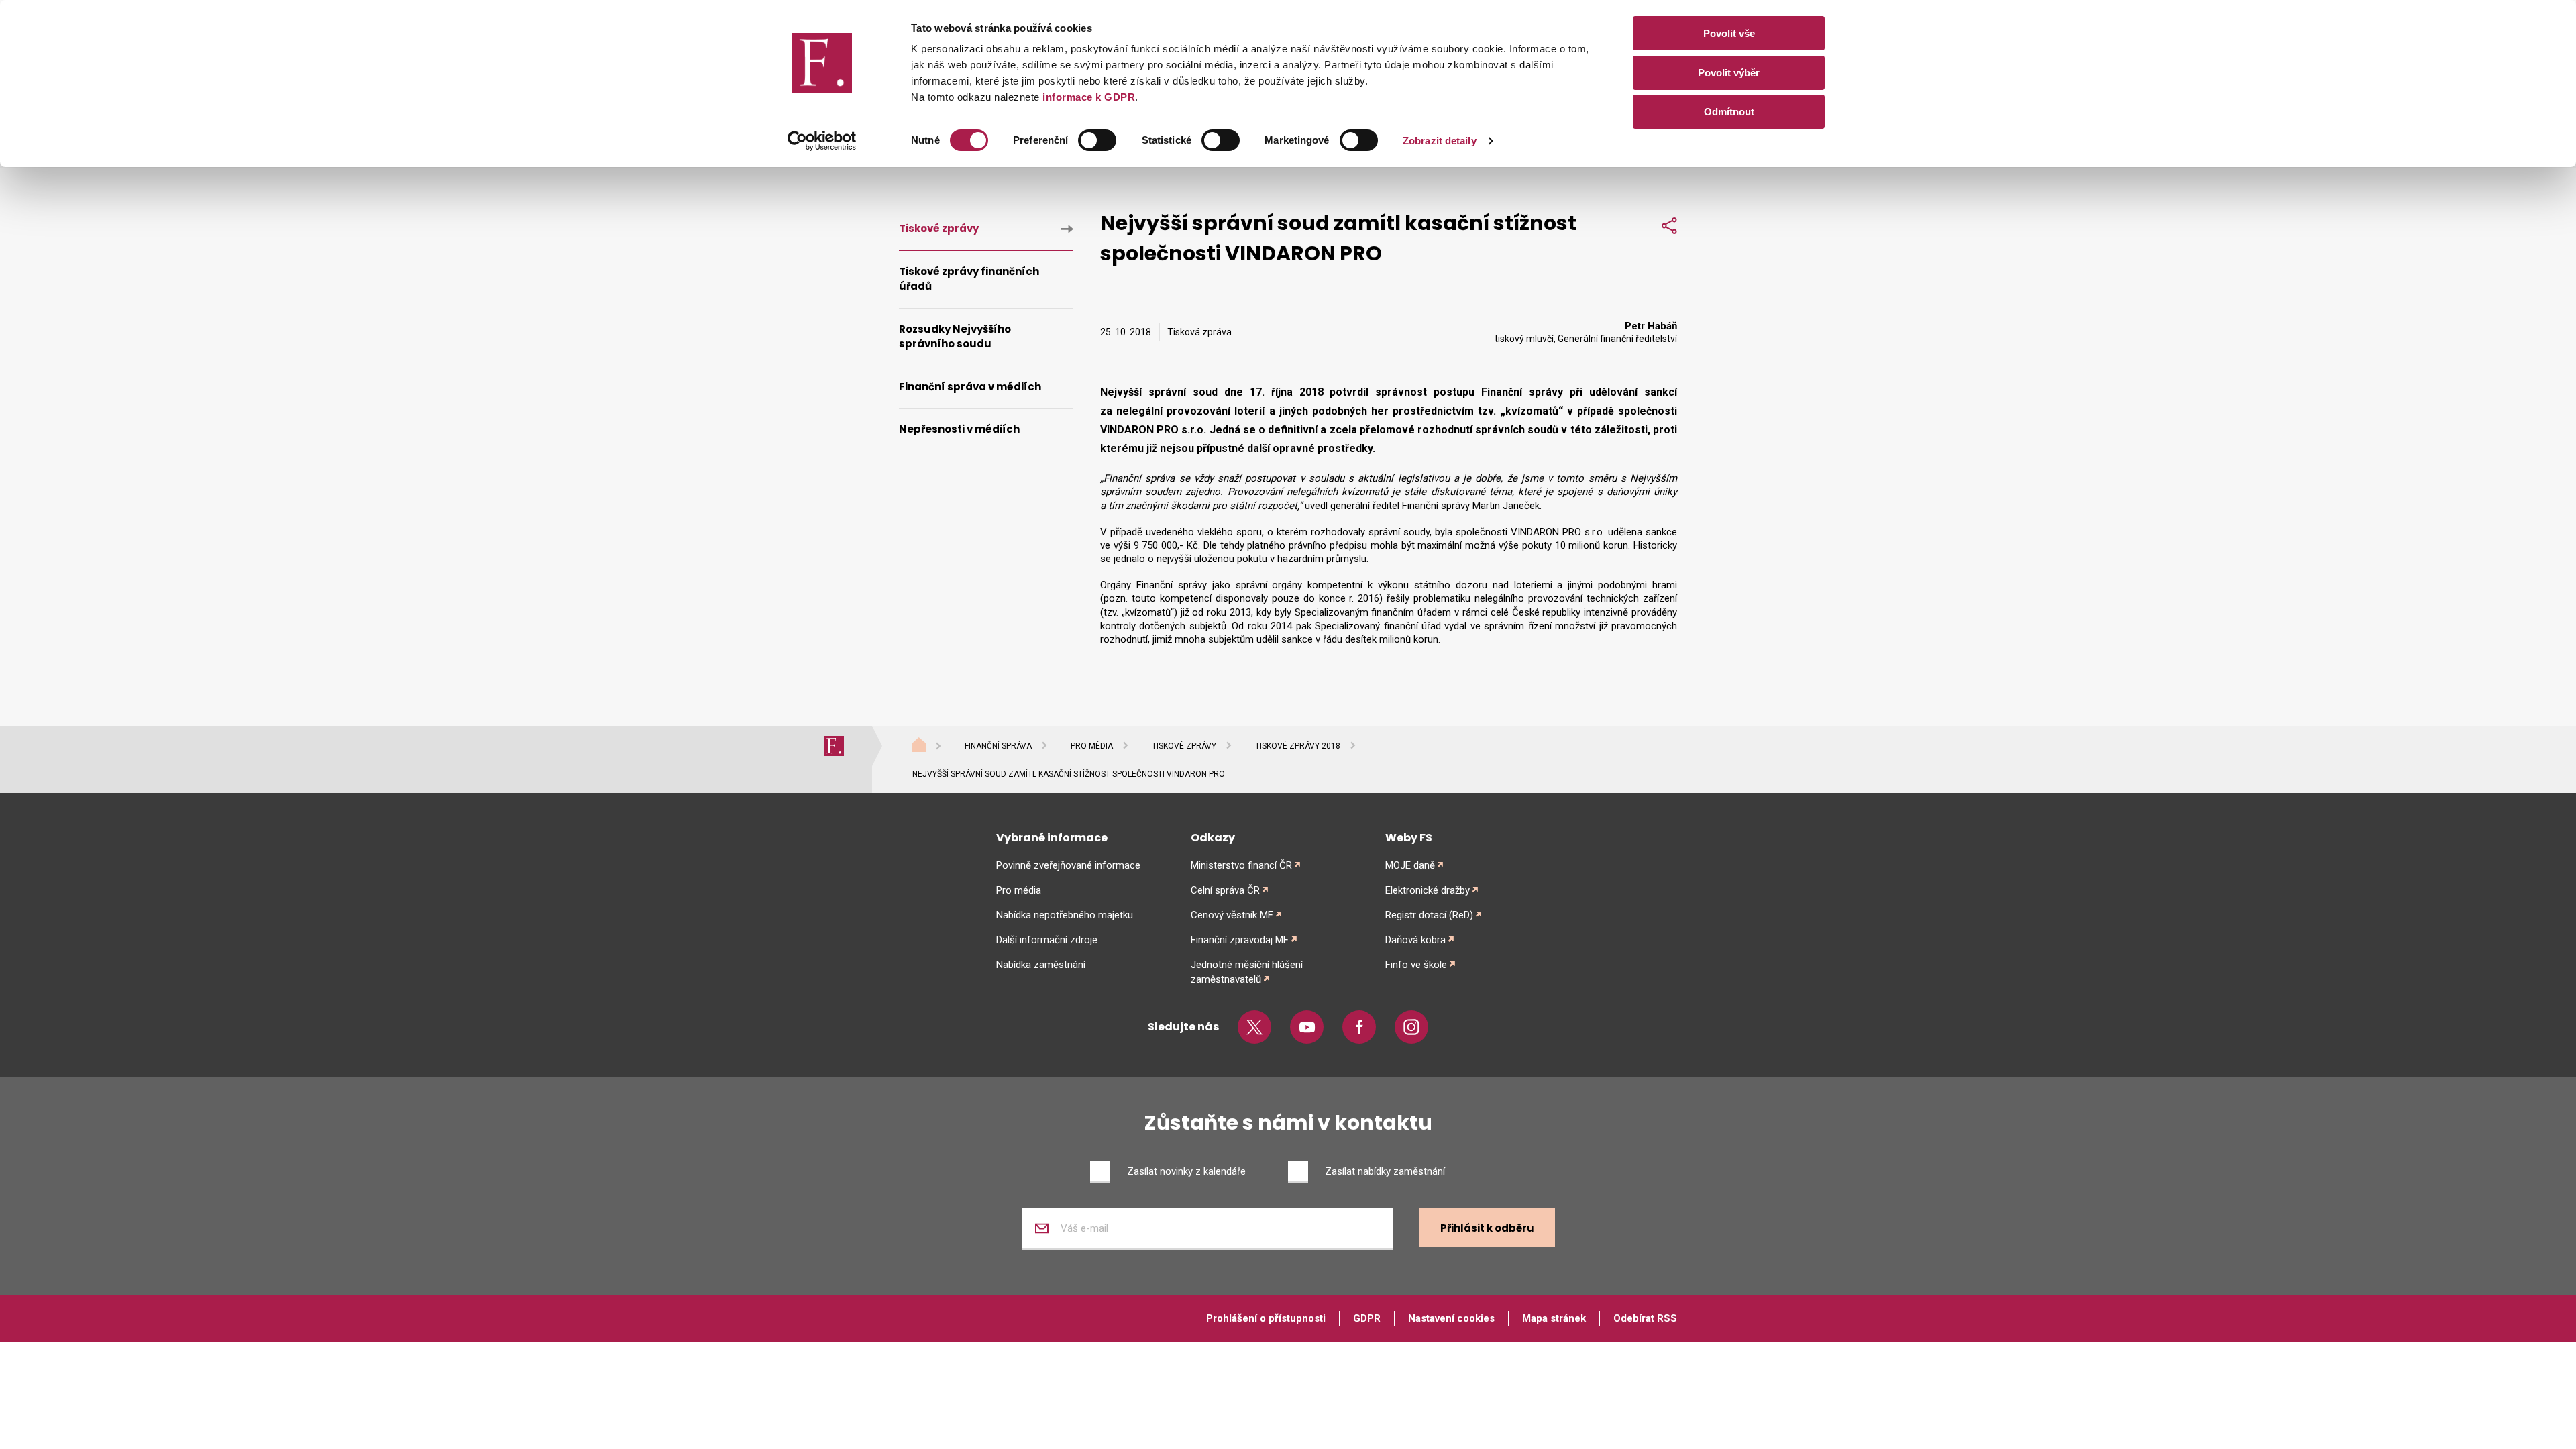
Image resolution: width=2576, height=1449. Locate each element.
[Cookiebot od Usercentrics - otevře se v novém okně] (822, 141)
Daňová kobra (1415, 940)
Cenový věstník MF (1232, 915)
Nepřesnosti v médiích (959, 429)
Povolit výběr (1729, 73)
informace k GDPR (1088, 97)
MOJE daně (1410, 865)
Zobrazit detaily (1440, 141)
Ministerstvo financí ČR (1241, 865)
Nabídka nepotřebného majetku (1065, 915)
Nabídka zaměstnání (1041, 965)
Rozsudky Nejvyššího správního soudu (955, 337)
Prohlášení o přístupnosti (1266, 1318)
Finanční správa (998, 746)
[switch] (1097, 140)
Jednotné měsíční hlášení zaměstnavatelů (1247, 972)
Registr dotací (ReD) (1429, 915)
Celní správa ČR (1225, 890)
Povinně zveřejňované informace (1068, 865)
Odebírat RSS (1645, 1318)
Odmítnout (1729, 112)
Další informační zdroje (1047, 940)
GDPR (1367, 1318)
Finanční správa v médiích (970, 387)
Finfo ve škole (1416, 965)
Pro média (1092, 746)
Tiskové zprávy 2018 (1298, 746)
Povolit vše (1729, 33)
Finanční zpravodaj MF (1240, 940)
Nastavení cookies (1451, 1318)
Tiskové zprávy (939, 228)
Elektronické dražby (1428, 890)
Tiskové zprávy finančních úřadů (969, 279)
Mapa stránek (1554, 1318)
